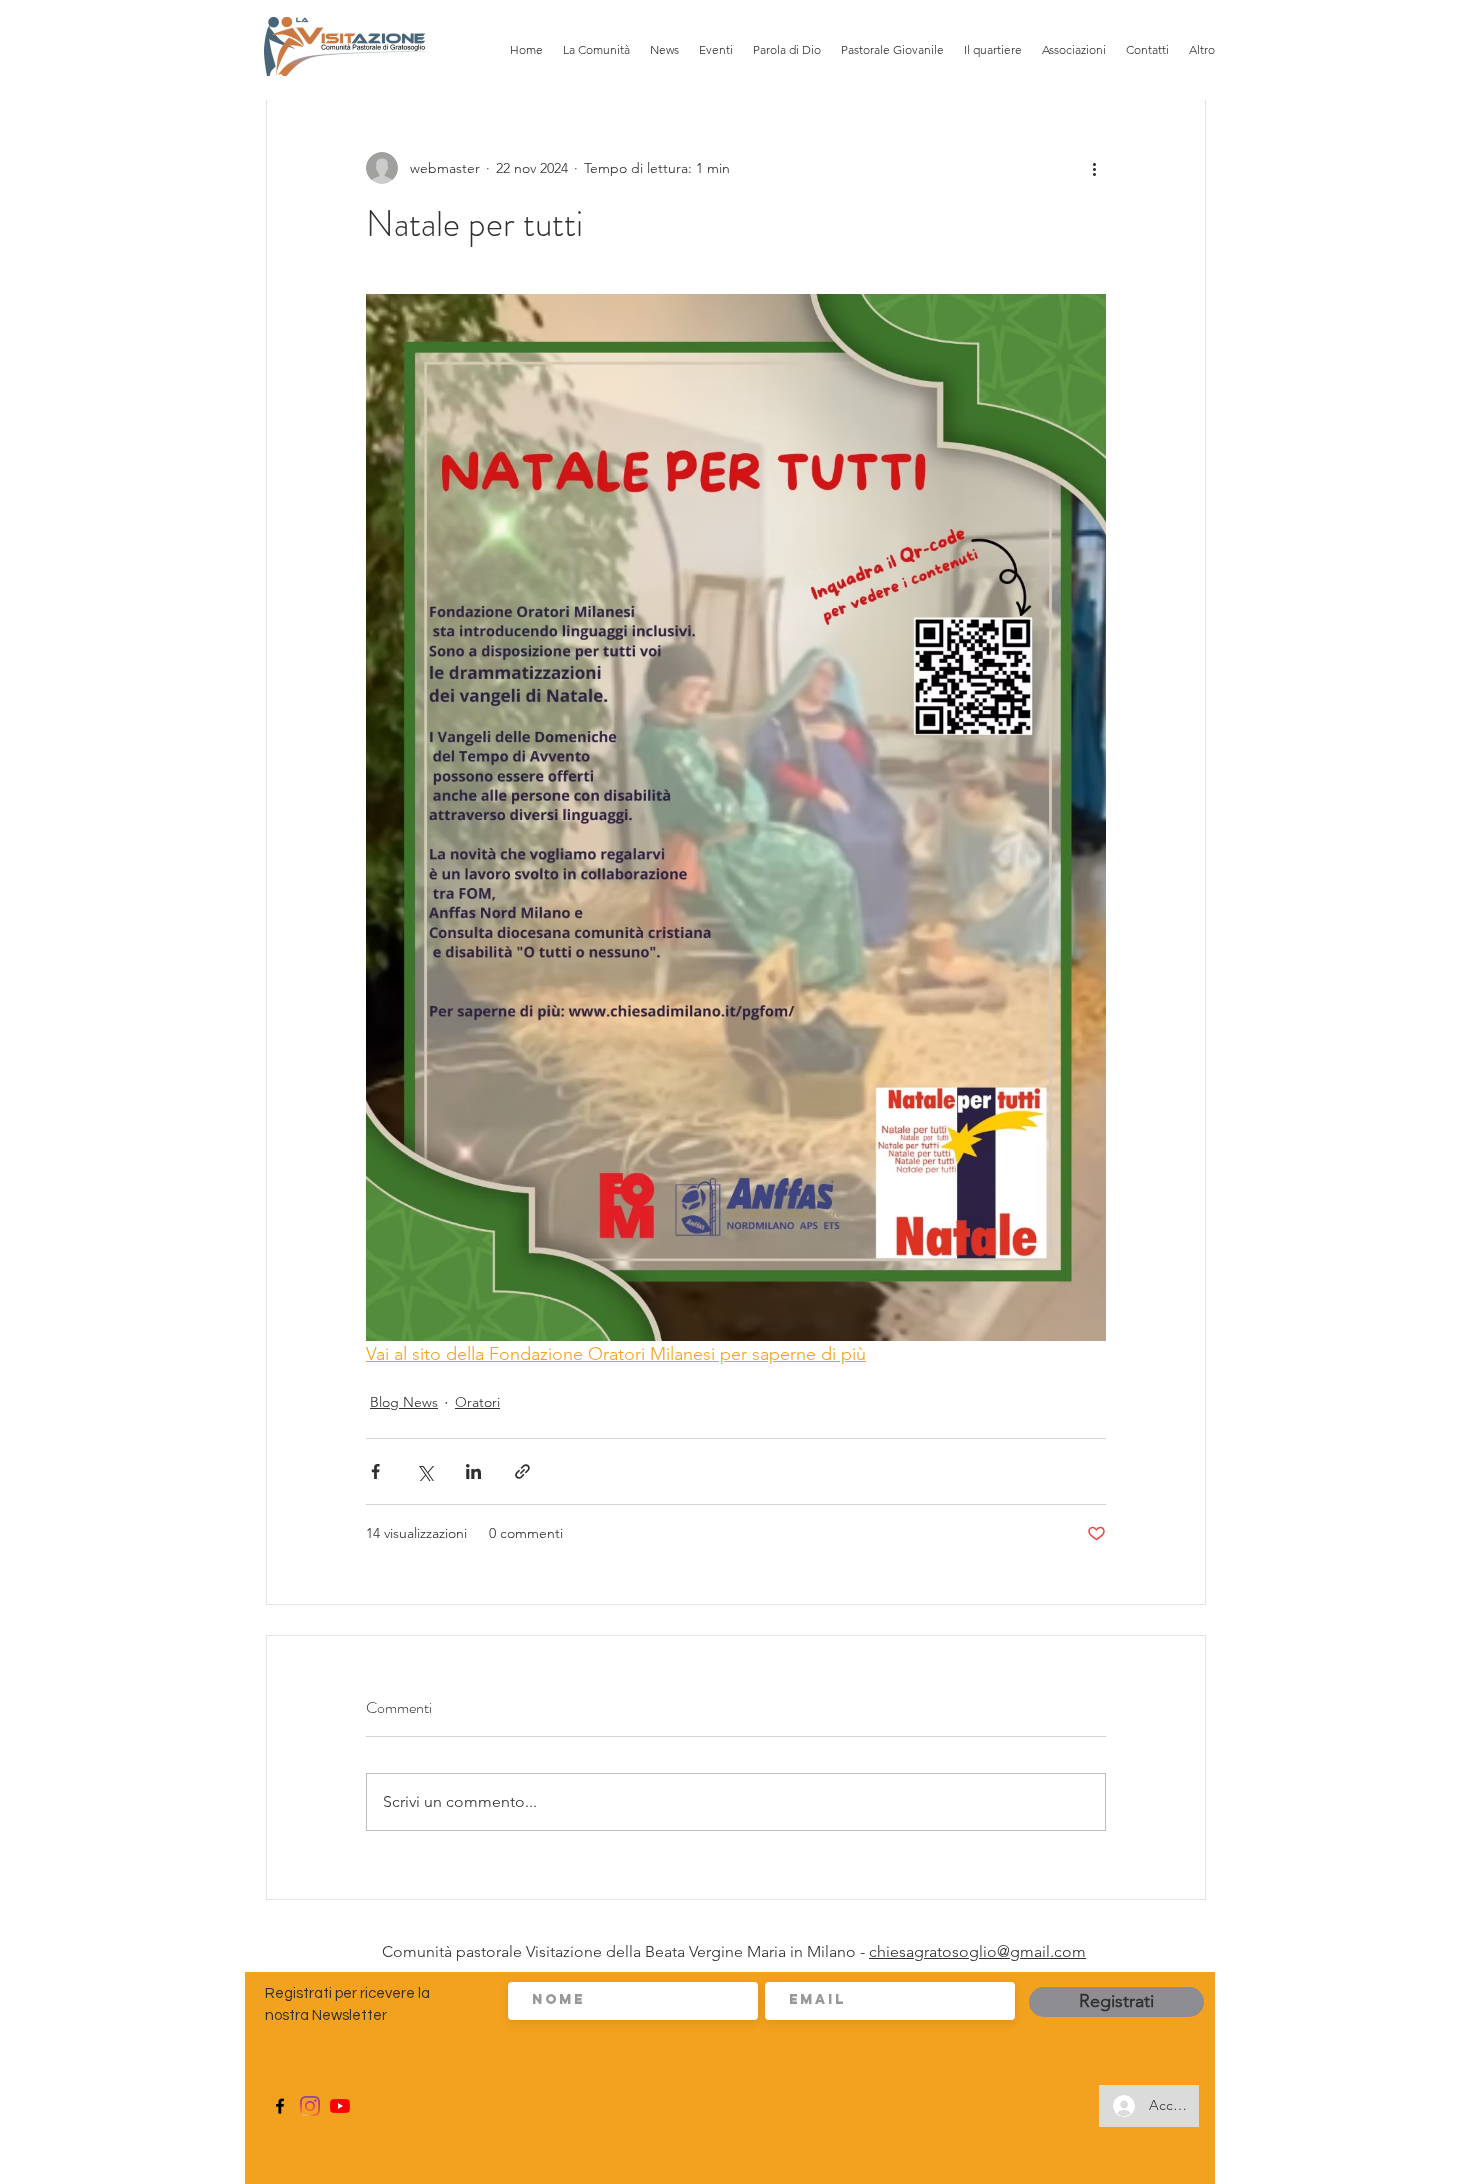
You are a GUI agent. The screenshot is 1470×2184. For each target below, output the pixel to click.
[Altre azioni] (1094, 168)
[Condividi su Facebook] (375, 1471)
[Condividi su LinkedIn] (473, 1471)
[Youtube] (340, 2106)
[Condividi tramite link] (522, 1471)
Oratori (477, 1402)
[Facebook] (280, 2106)
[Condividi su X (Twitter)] (424, 1471)
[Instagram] (310, 2106)
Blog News (404, 1402)
